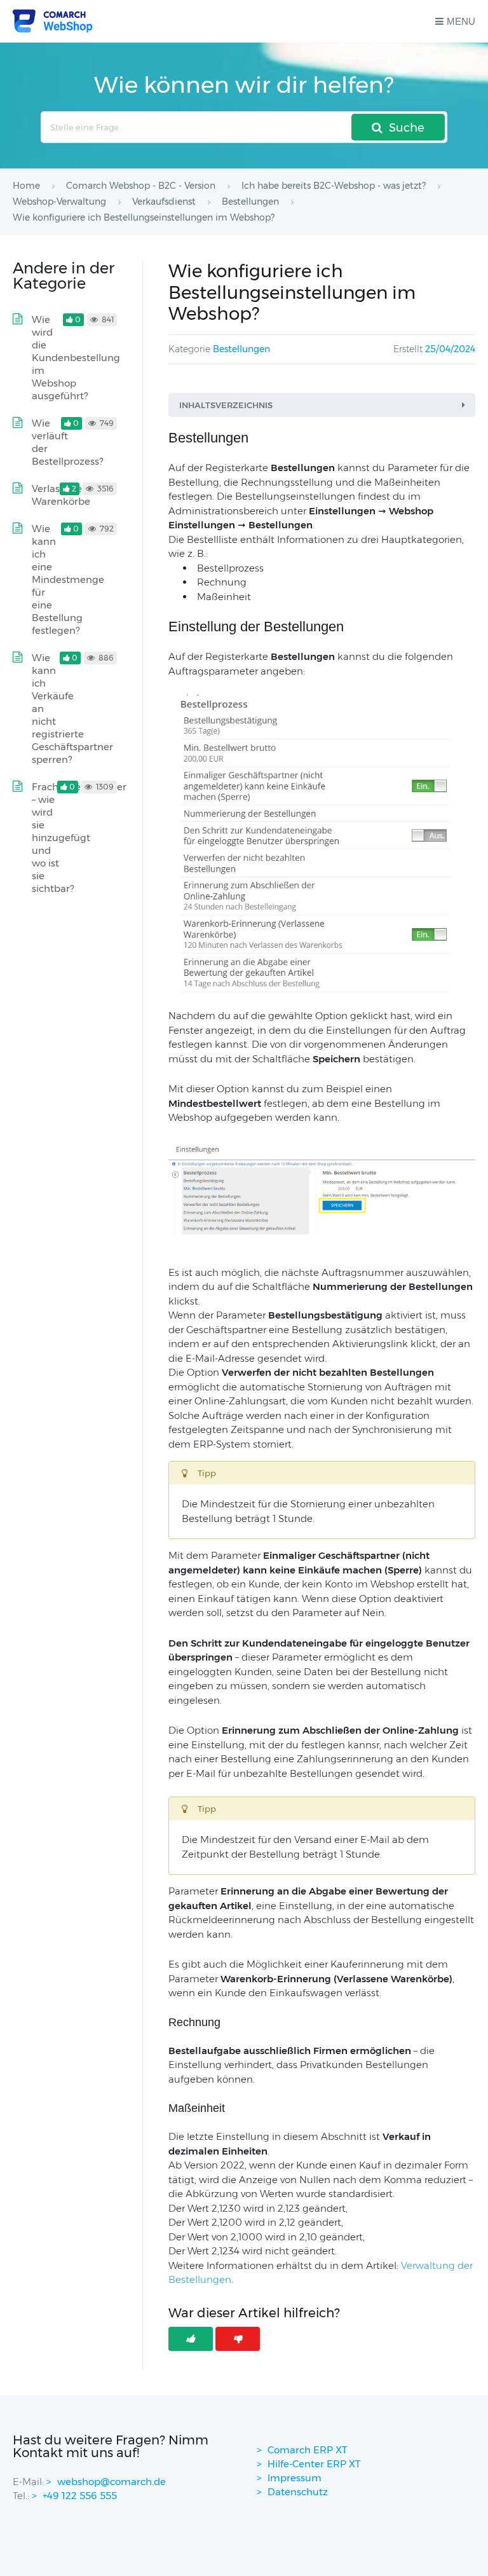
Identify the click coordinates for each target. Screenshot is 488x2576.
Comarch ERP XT (308, 2450)
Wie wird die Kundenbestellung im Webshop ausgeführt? (76, 358)
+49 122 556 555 (80, 2496)
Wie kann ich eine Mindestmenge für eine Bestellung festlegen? (68, 579)
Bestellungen (241, 349)
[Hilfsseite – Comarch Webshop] (52, 21)
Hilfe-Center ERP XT (314, 2464)
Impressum (295, 2478)
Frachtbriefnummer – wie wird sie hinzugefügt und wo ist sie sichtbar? (79, 838)
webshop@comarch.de (112, 2482)
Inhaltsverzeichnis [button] (226, 405)
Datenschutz (298, 2492)
